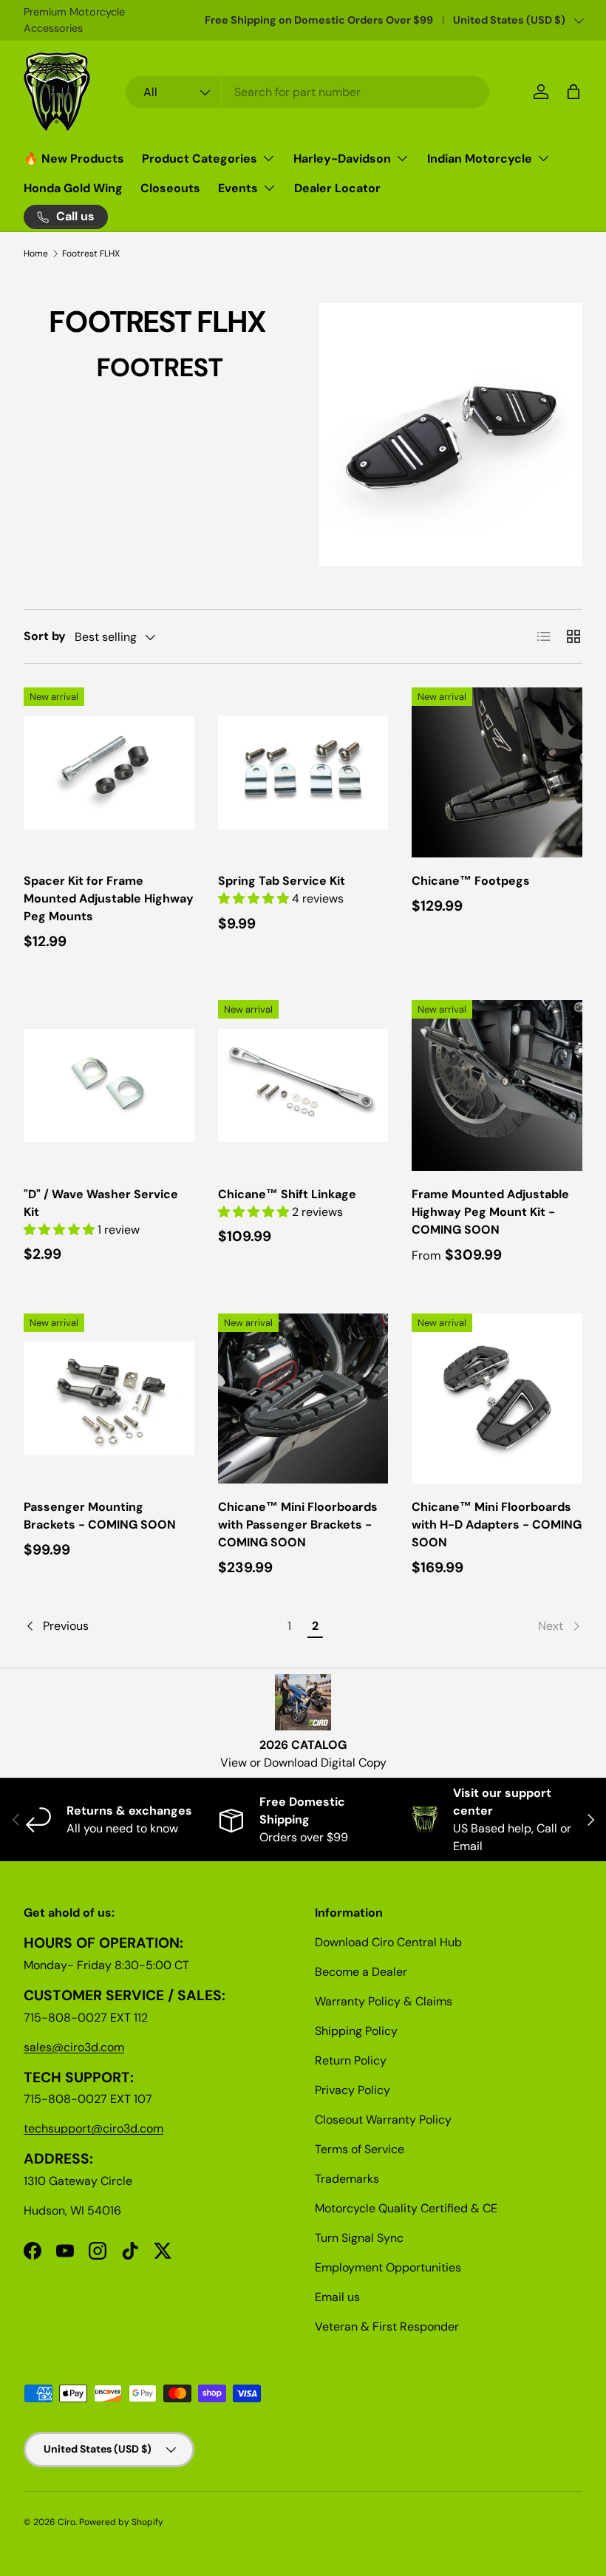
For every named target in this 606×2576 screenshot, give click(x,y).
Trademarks (347, 2179)
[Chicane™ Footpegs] (497, 773)
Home (36, 254)
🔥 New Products (74, 159)
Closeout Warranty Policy (383, 2120)
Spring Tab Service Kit (282, 881)
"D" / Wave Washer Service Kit (101, 1203)
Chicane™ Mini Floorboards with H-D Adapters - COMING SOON (497, 1525)
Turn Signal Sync (359, 2238)
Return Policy (351, 2060)
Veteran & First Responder (387, 2327)
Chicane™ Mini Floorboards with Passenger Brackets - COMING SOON (298, 1525)
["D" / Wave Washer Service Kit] (109, 1085)
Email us (337, 2297)
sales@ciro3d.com (74, 2047)
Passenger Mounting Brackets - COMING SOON (100, 1516)
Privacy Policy (353, 2090)
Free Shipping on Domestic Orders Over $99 (319, 20)
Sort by (45, 636)
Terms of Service (360, 2149)
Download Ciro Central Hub (388, 1942)
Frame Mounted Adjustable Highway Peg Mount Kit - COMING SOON (490, 1212)
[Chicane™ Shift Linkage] (303, 1085)
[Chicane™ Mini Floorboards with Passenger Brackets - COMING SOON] (303, 1399)
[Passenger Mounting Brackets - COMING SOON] (109, 1399)
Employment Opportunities (388, 2267)
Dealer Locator (337, 188)
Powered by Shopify (121, 2522)
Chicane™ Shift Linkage (287, 1194)
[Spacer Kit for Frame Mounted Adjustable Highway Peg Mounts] (109, 773)
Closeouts (170, 188)
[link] (456, 1626)
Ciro (67, 2522)
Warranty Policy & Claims (384, 2001)
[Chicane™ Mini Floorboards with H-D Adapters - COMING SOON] (497, 1399)
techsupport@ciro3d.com (93, 2128)
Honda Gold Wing (73, 188)
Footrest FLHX (91, 254)
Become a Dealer (361, 1972)
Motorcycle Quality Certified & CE (406, 2208)
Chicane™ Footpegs (471, 881)
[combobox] (308, 92)
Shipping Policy (356, 2031)
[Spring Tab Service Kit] (303, 773)
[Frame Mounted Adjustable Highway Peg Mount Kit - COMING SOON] (497, 1085)
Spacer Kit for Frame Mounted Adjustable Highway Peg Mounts (109, 898)
